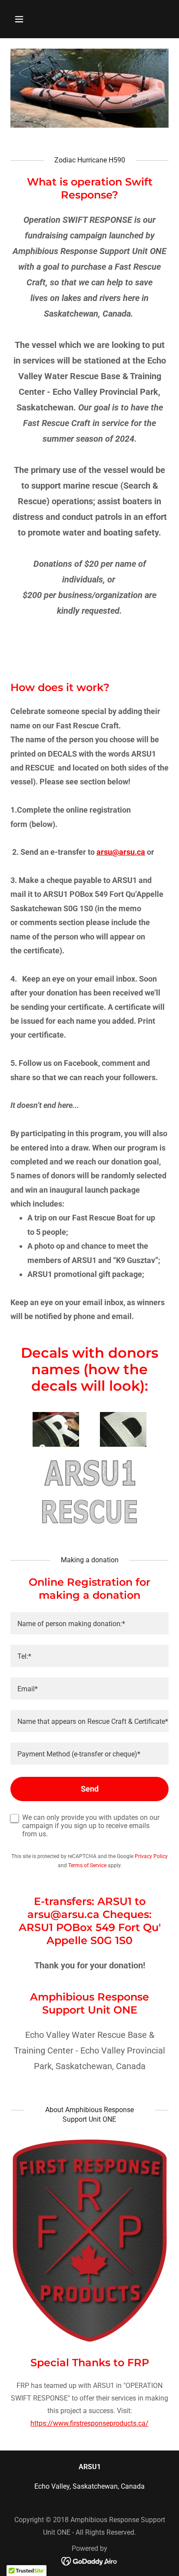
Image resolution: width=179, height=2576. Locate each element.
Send (90, 1789)
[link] (90, 2561)
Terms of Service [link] (87, 1865)
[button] (22, 19)
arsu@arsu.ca (121, 852)
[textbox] (89, 1623)
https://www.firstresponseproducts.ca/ (89, 2423)
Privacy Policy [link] (151, 1856)
